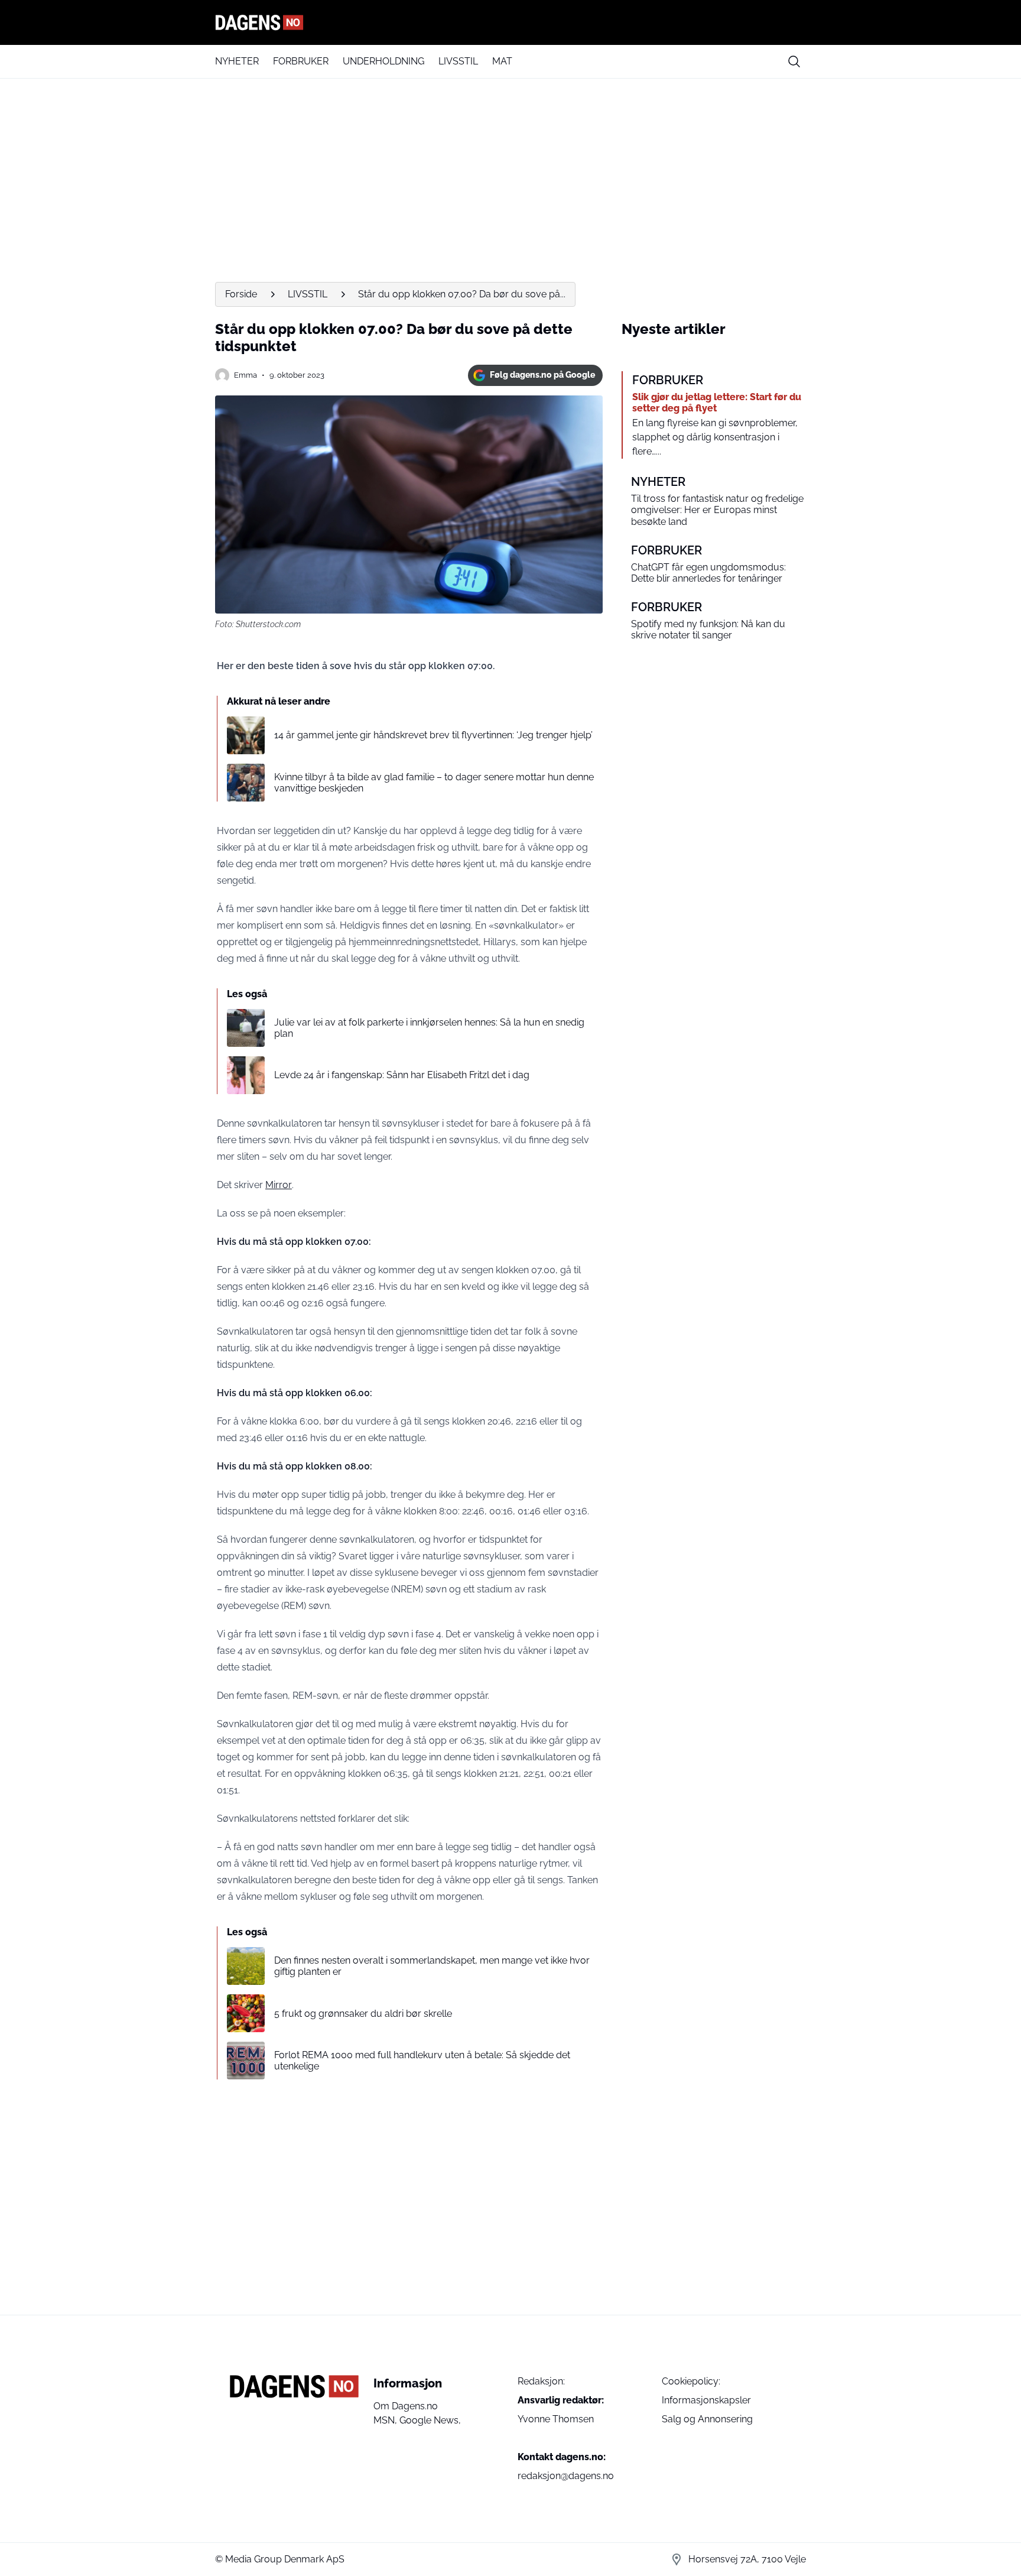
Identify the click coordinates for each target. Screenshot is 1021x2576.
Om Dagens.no (406, 2406)
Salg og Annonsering (707, 2419)
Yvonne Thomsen (556, 2419)
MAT (502, 61)
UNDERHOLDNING (383, 61)
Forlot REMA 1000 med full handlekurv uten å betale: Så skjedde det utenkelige (422, 2061)
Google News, (430, 2420)
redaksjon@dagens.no (566, 2476)
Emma (246, 375)
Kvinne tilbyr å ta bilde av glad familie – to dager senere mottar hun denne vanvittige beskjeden (434, 783)
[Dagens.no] (510, 22)
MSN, (386, 2420)
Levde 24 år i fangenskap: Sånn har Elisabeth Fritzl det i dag (402, 1075)
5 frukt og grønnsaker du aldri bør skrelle (363, 2014)
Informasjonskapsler (706, 2400)
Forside (241, 294)
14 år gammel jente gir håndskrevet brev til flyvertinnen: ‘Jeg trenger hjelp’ (433, 735)
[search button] (794, 61)
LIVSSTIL (458, 61)
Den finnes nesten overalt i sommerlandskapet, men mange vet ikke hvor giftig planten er (432, 1966)
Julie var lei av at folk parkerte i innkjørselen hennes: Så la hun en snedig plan (429, 1028)
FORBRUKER (301, 61)
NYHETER (237, 61)
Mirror (279, 1185)
